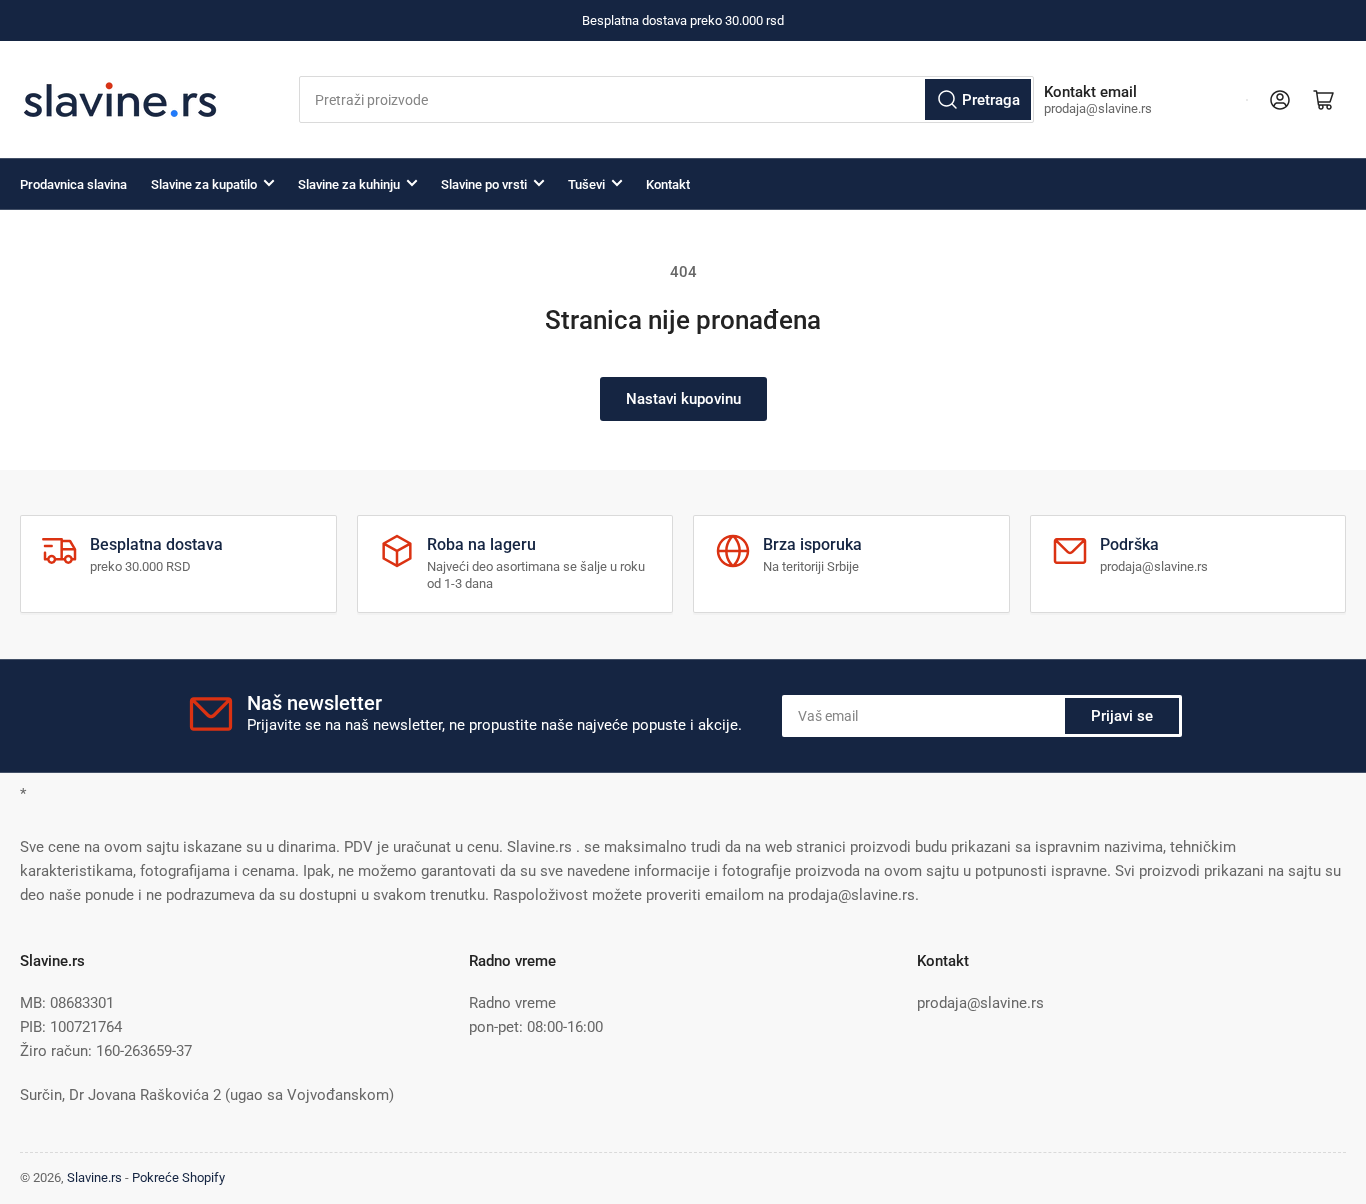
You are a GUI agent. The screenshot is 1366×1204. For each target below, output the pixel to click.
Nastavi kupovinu (683, 399)
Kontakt (668, 184)
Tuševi (586, 184)
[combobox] (667, 99)
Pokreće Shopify (178, 1177)
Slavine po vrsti (484, 184)
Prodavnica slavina (73, 184)
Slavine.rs (94, 1177)
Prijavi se (1122, 716)
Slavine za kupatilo (204, 184)
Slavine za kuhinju (349, 184)
